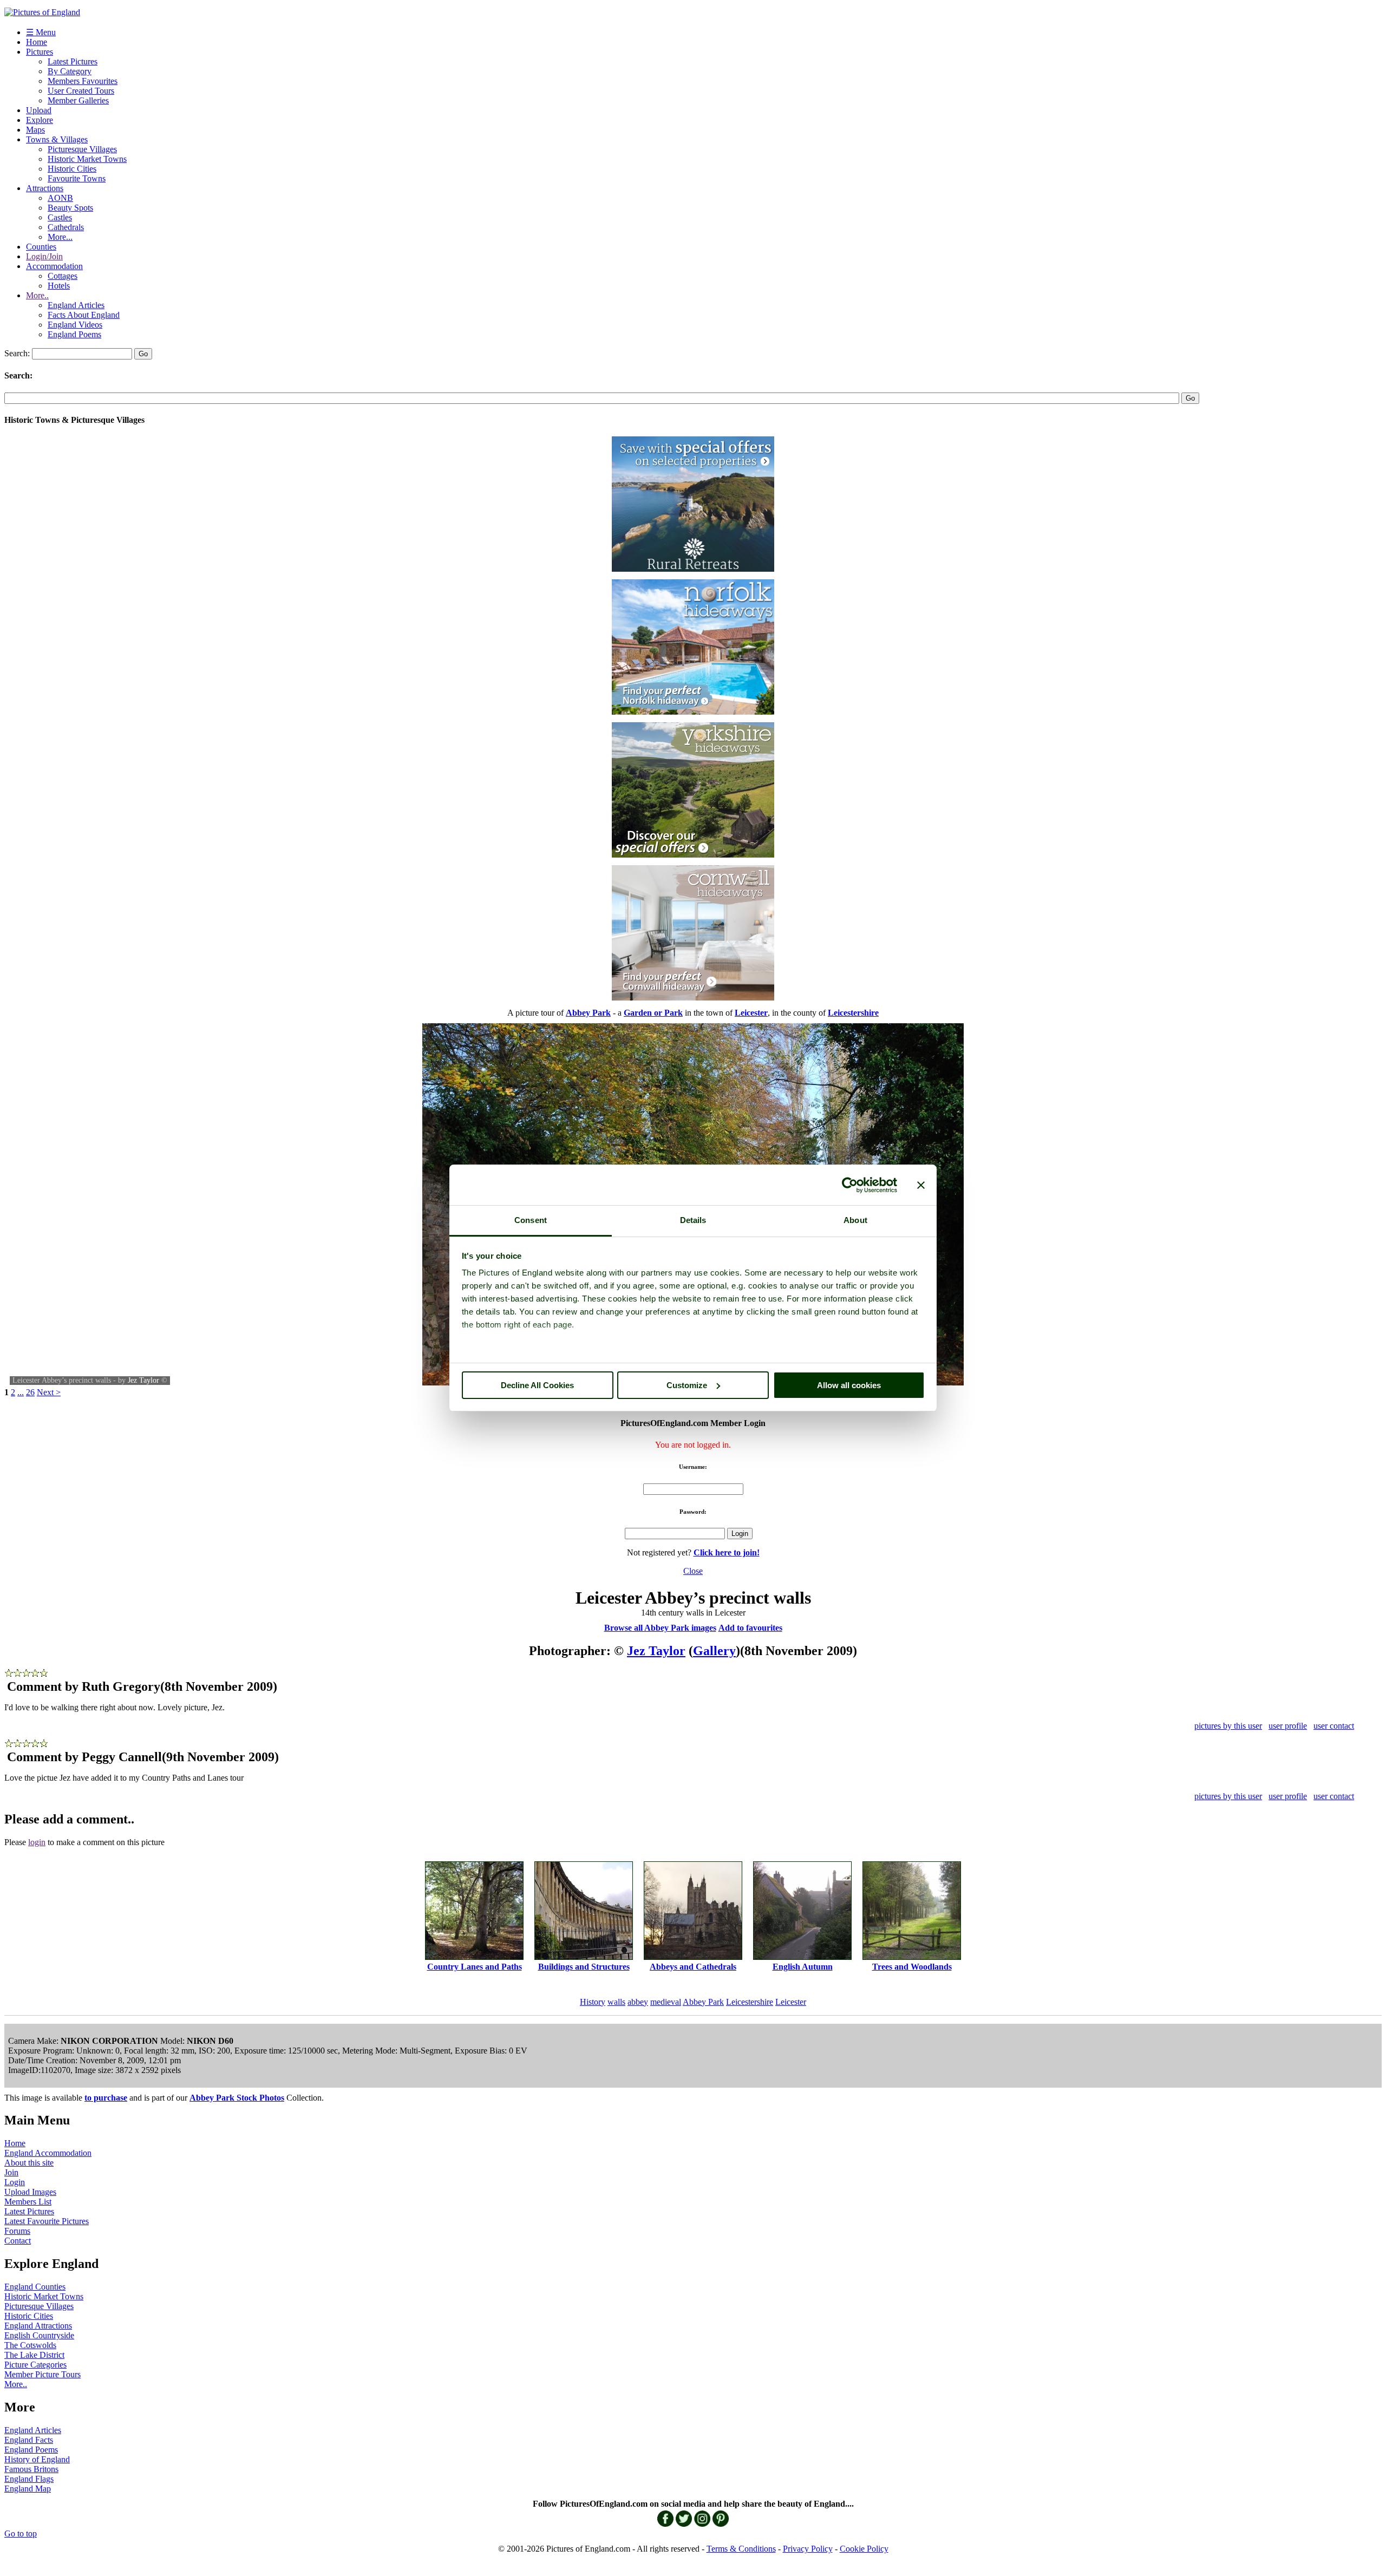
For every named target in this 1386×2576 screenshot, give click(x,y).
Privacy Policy (808, 2549)
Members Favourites (83, 81)
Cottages (63, 276)
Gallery (714, 1651)
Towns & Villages (57, 139)
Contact (18, 2241)
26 (30, 1392)
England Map (28, 2489)
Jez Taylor (143, 1380)
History (593, 2002)
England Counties (35, 2287)
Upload (39, 110)
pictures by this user (1228, 1726)
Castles (60, 217)
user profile (1288, 1726)
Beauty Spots (70, 208)
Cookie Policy (864, 2549)
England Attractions (38, 2326)
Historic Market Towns (87, 159)
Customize (687, 1385)
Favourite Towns (77, 178)
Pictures (40, 52)
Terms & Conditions (741, 2549)
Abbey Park (703, 2002)
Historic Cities (72, 169)
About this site (29, 2163)
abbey (638, 2002)
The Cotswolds (30, 2345)
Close (693, 1571)
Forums (17, 2231)
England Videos (75, 325)
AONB (60, 198)
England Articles (76, 305)
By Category (70, 71)
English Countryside (39, 2335)
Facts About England (84, 315)
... (21, 1392)
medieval (666, 2002)
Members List (28, 2202)
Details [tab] (693, 1220)
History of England (37, 2459)
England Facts (29, 2440)
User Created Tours (81, 91)
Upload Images (30, 2192)
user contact (1334, 1726)
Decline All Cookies (537, 1385)
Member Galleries (78, 100)
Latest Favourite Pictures (47, 2221)
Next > (49, 1392)
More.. (37, 295)
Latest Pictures (73, 61)
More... (60, 237)
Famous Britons (31, 2469)
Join (11, 2172)
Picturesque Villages (82, 149)
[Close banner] (921, 1185)
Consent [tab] (531, 1220)
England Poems (74, 334)
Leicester (791, 2002)
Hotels (59, 286)
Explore (40, 120)
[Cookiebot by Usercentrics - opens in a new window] (850, 1185)
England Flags (29, 2479)
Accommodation (54, 266)
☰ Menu (41, 32)
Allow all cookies (849, 1385)
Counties (41, 247)
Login (15, 2182)
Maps (35, 130)
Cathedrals (66, 227)
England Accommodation (48, 2153)
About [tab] (855, 1220)
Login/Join (44, 256)
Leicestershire (750, 2002)
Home (37, 42)
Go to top (21, 2533)
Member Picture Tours (43, 2374)
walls (616, 2002)
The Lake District (34, 2355)
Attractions (45, 188)
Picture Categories (35, 2365)
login (37, 1842)
